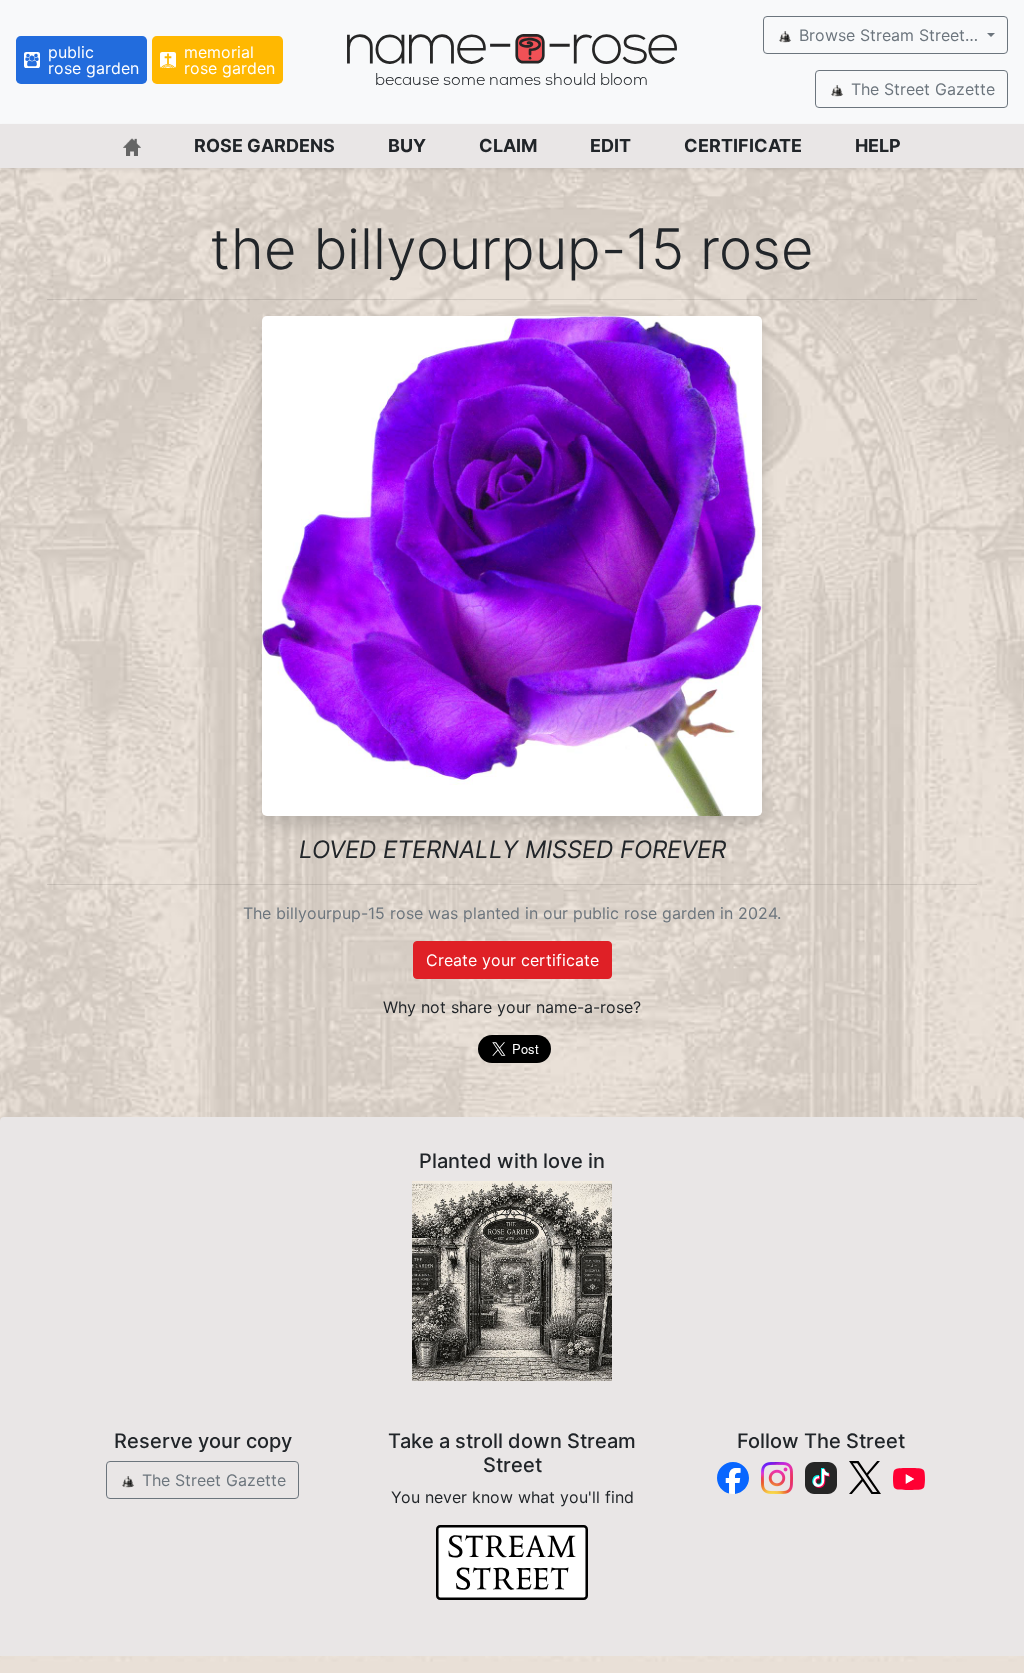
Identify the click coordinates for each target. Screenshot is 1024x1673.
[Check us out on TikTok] (821, 1478)
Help (878, 145)
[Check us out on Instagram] (777, 1478)
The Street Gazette (920, 89)
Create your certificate (512, 960)
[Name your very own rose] (512, 1281)
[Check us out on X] (865, 1477)
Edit (610, 145)
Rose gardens (264, 145)
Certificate (743, 145)
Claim (508, 145)
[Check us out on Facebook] (733, 1478)
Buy (407, 145)
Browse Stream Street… (888, 35)
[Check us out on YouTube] (909, 1477)
